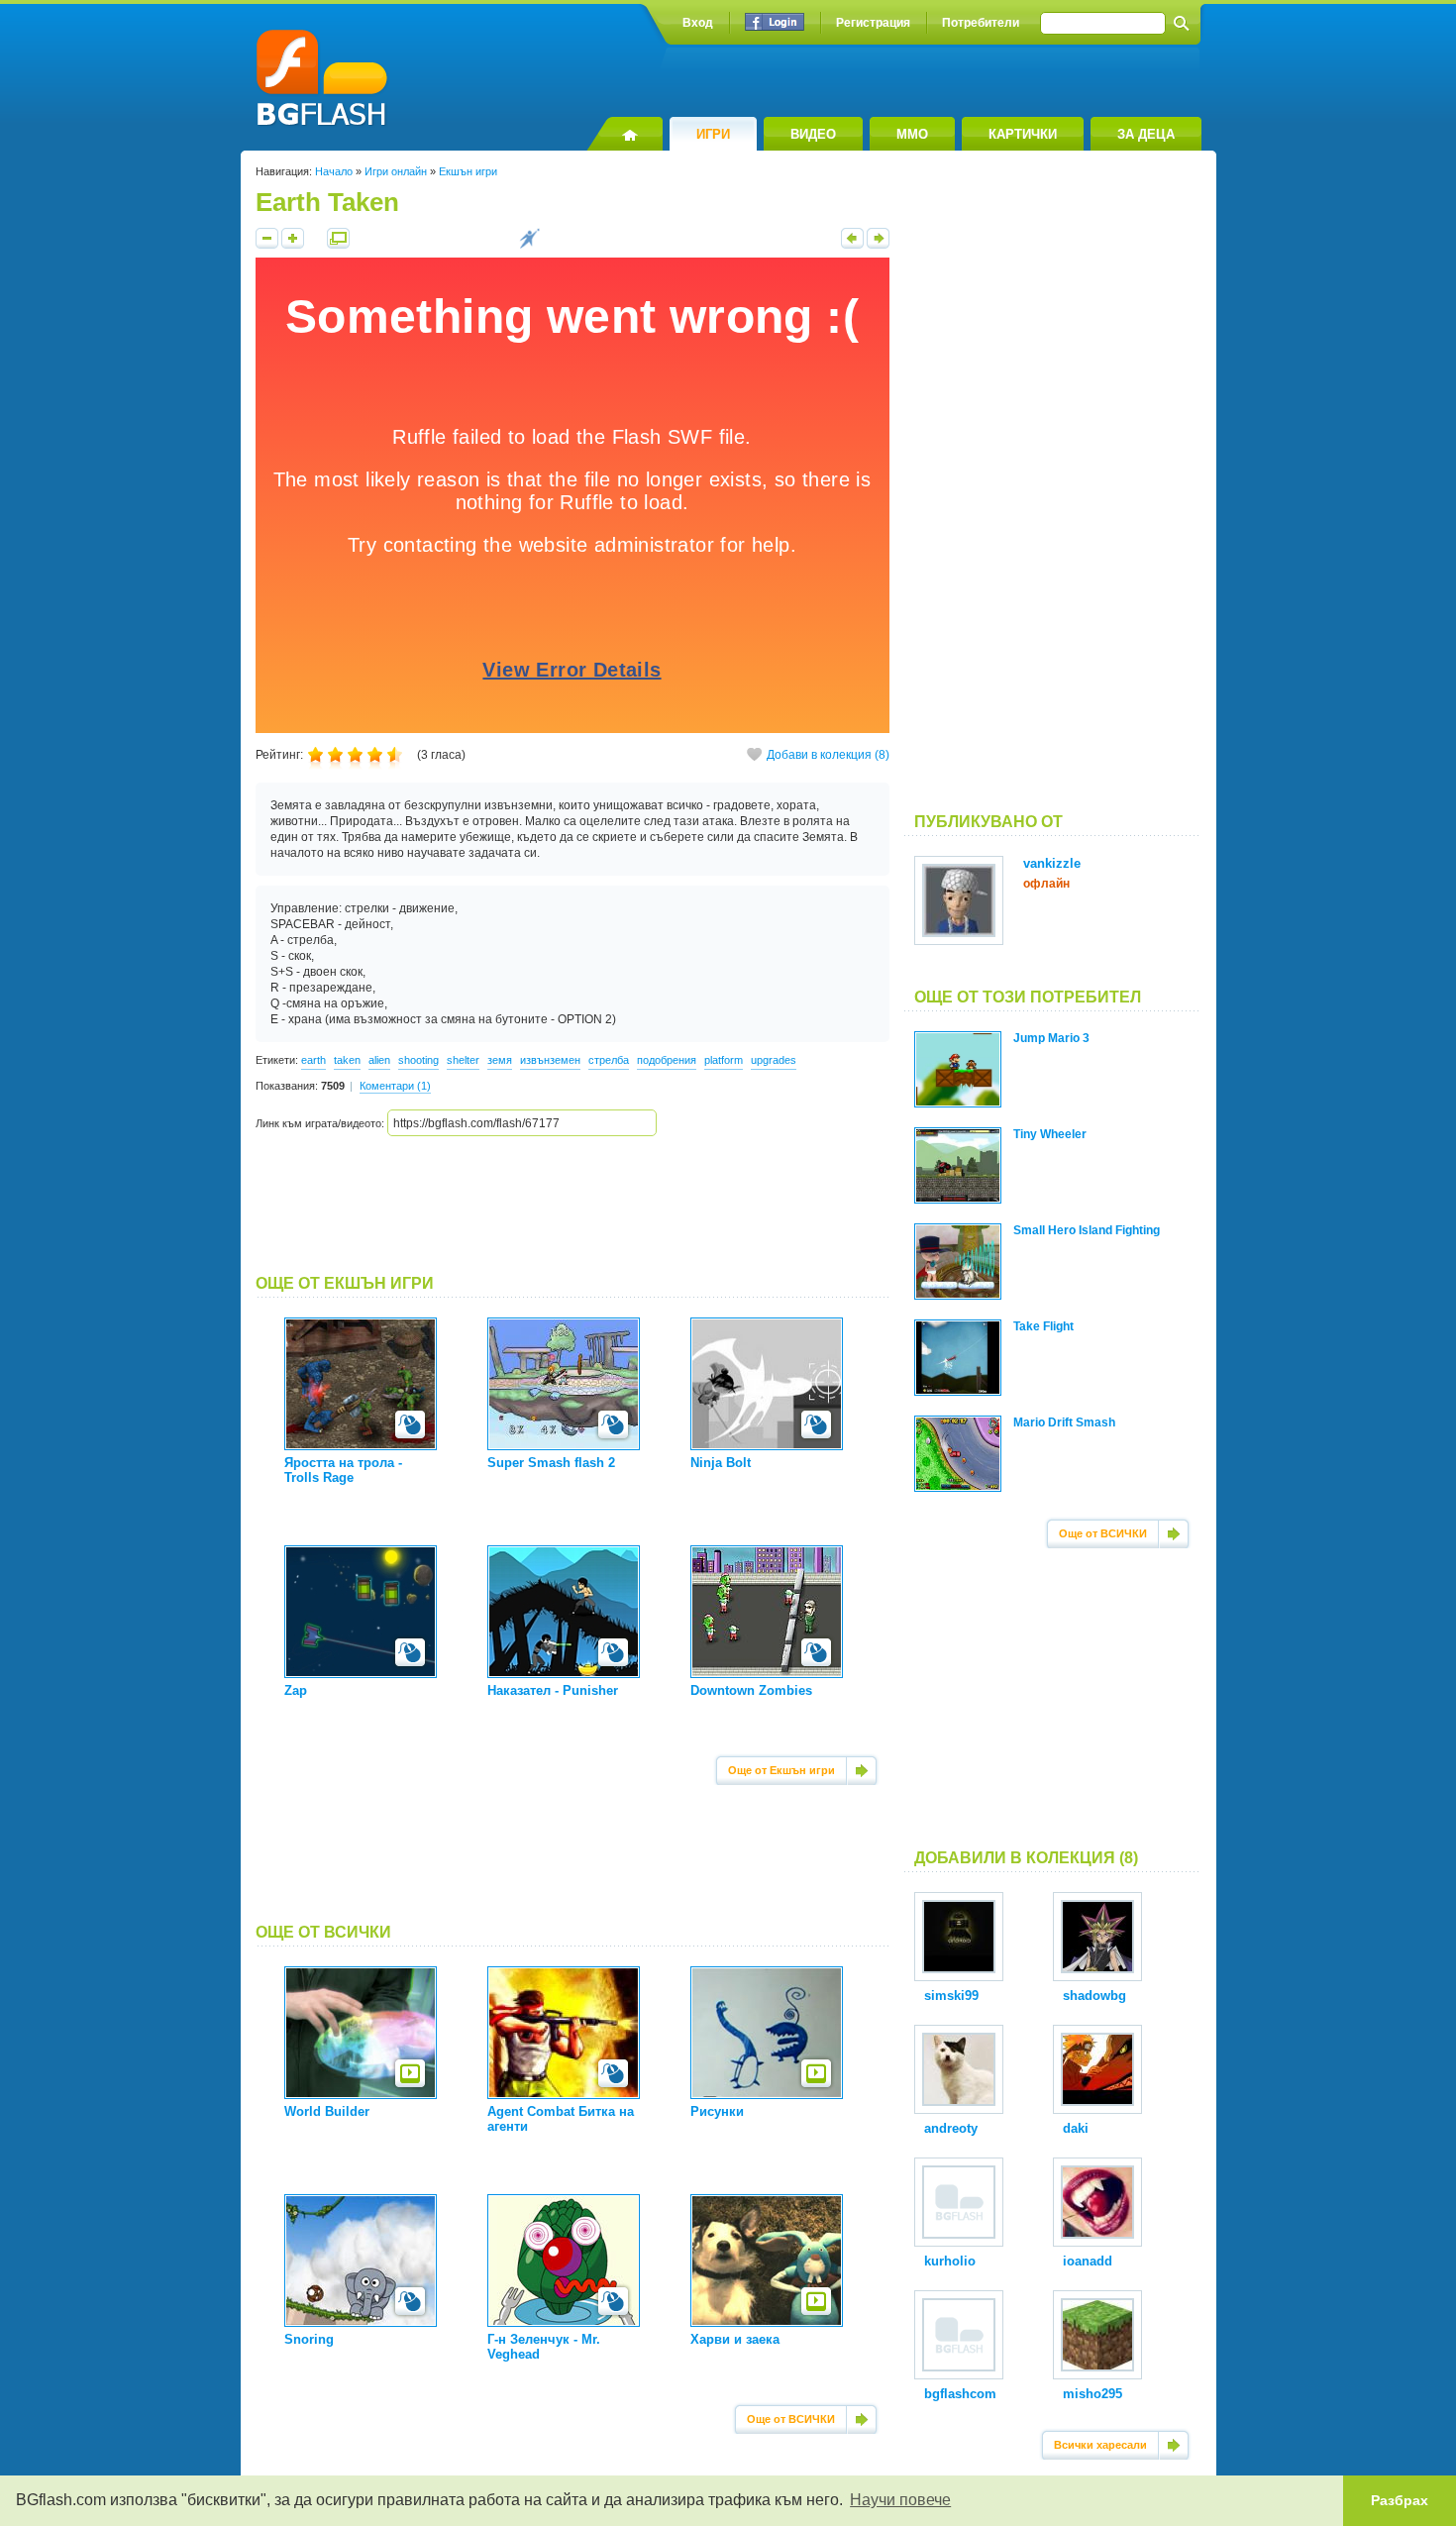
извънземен (550, 1060)
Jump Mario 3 (1051, 1038)
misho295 (1092, 2394)
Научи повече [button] (900, 2500)
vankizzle (1052, 863)
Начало (334, 171)
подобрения (667, 1060)
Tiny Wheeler (1050, 1134)
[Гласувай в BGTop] (529, 245)
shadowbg (1094, 1996)
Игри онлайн (396, 171)
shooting (418, 1060)
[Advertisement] (572, 1206)
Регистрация (873, 23)
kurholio (950, 2261)
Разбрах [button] (1400, 2500)
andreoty (951, 2128)
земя (500, 1060)
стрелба (609, 1060)
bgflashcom (960, 2394)
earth (313, 1060)
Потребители (981, 23)
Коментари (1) (395, 1086)
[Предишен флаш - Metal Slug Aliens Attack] (852, 245)
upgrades (774, 1060)
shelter (463, 1060)
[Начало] (624, 134)
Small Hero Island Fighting (1087, 1230)
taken (347, 1060)
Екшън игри (468, 171)
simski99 (951, 1996)
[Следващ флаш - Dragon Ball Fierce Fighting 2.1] (878, 245)
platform (724, 1060)
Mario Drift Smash (1064, 1422)
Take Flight (1043, 1326)
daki (1076, 2128)
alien (379, 1060)
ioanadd (1088, 2261)
